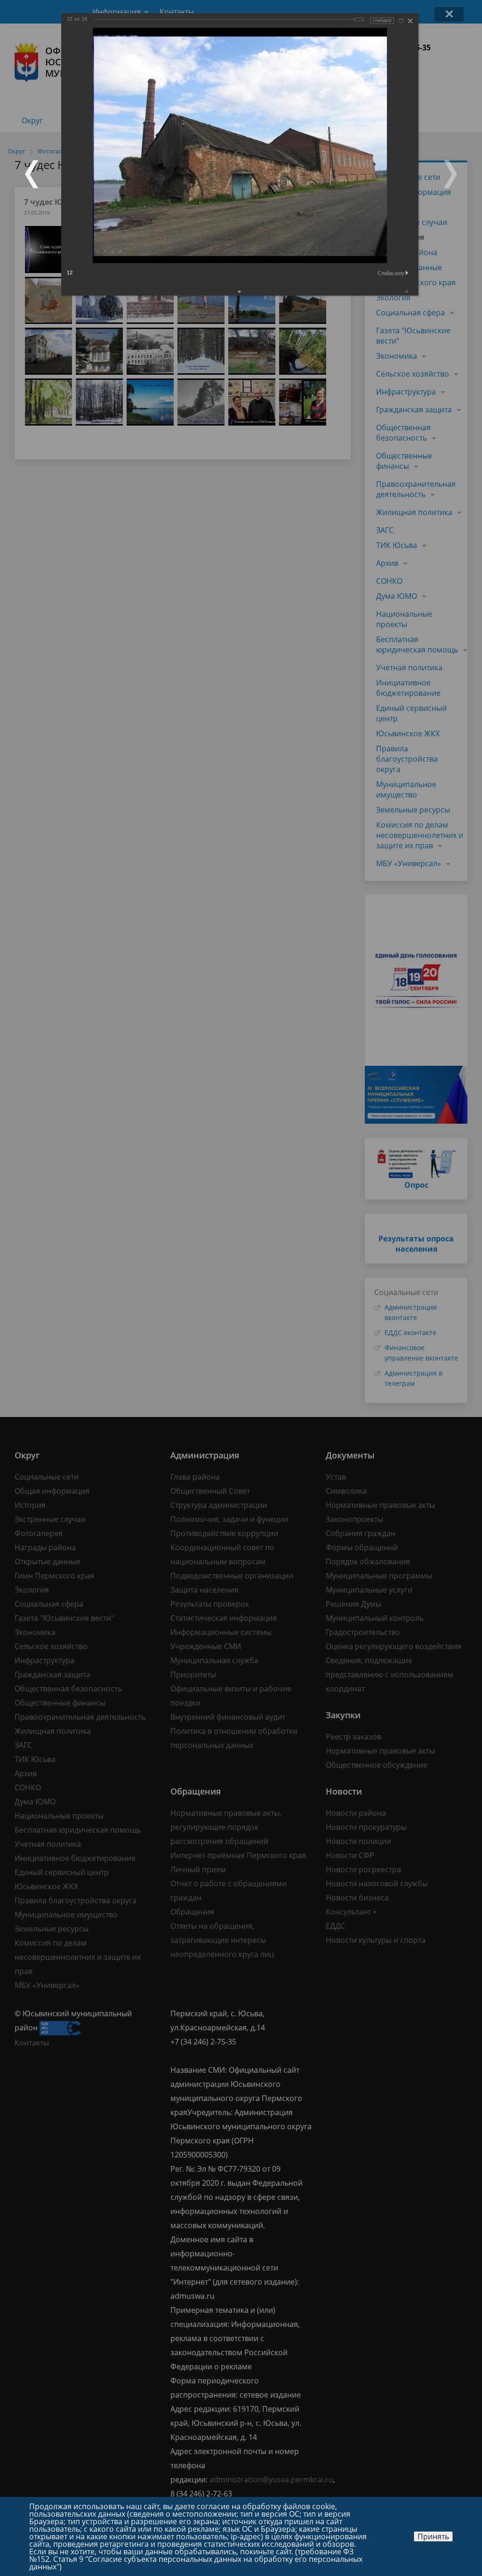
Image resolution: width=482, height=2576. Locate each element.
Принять (433, 2536)
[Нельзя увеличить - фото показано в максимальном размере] (401, 21)
